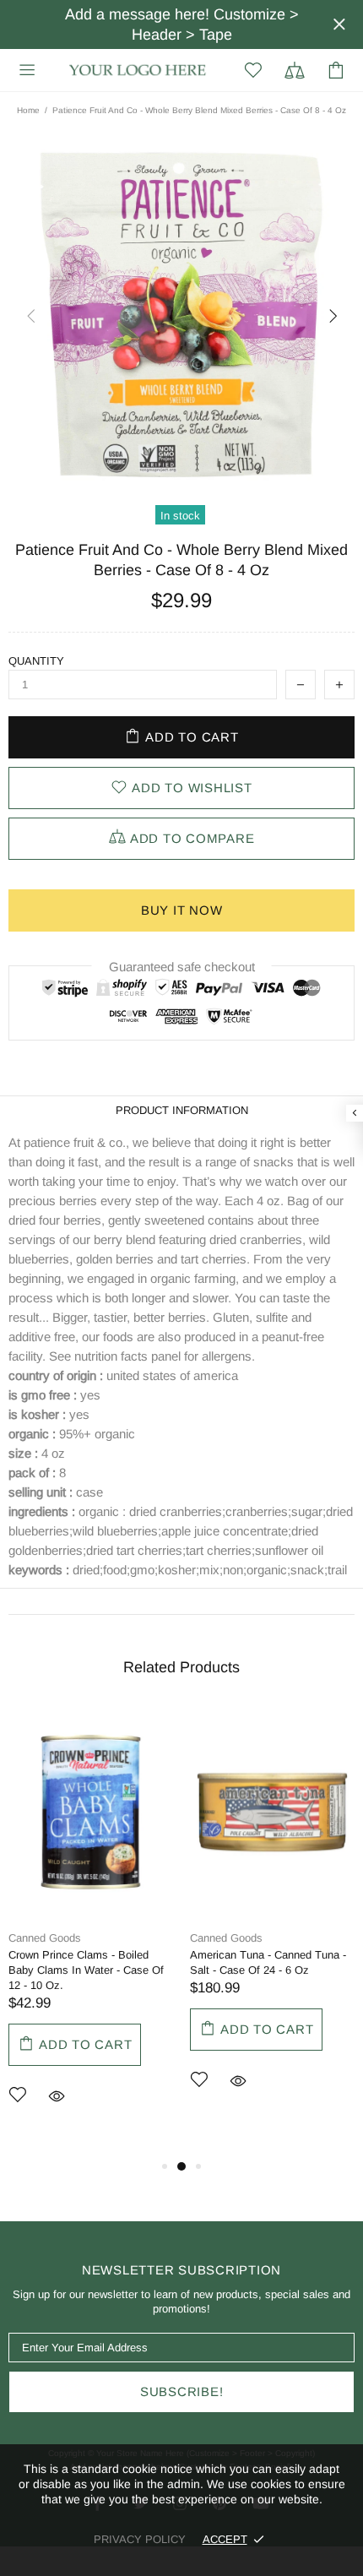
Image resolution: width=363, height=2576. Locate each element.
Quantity (36, 661)
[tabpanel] (91, 1932)
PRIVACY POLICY (140, 2539)
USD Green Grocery (138, 71)
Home (28, 110)
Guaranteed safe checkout (182, 967)
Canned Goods (45, 1938)
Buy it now (182, 910)
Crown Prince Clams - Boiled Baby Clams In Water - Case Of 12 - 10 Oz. (86, 1970)
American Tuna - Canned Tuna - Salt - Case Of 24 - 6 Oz (268, 1962)
